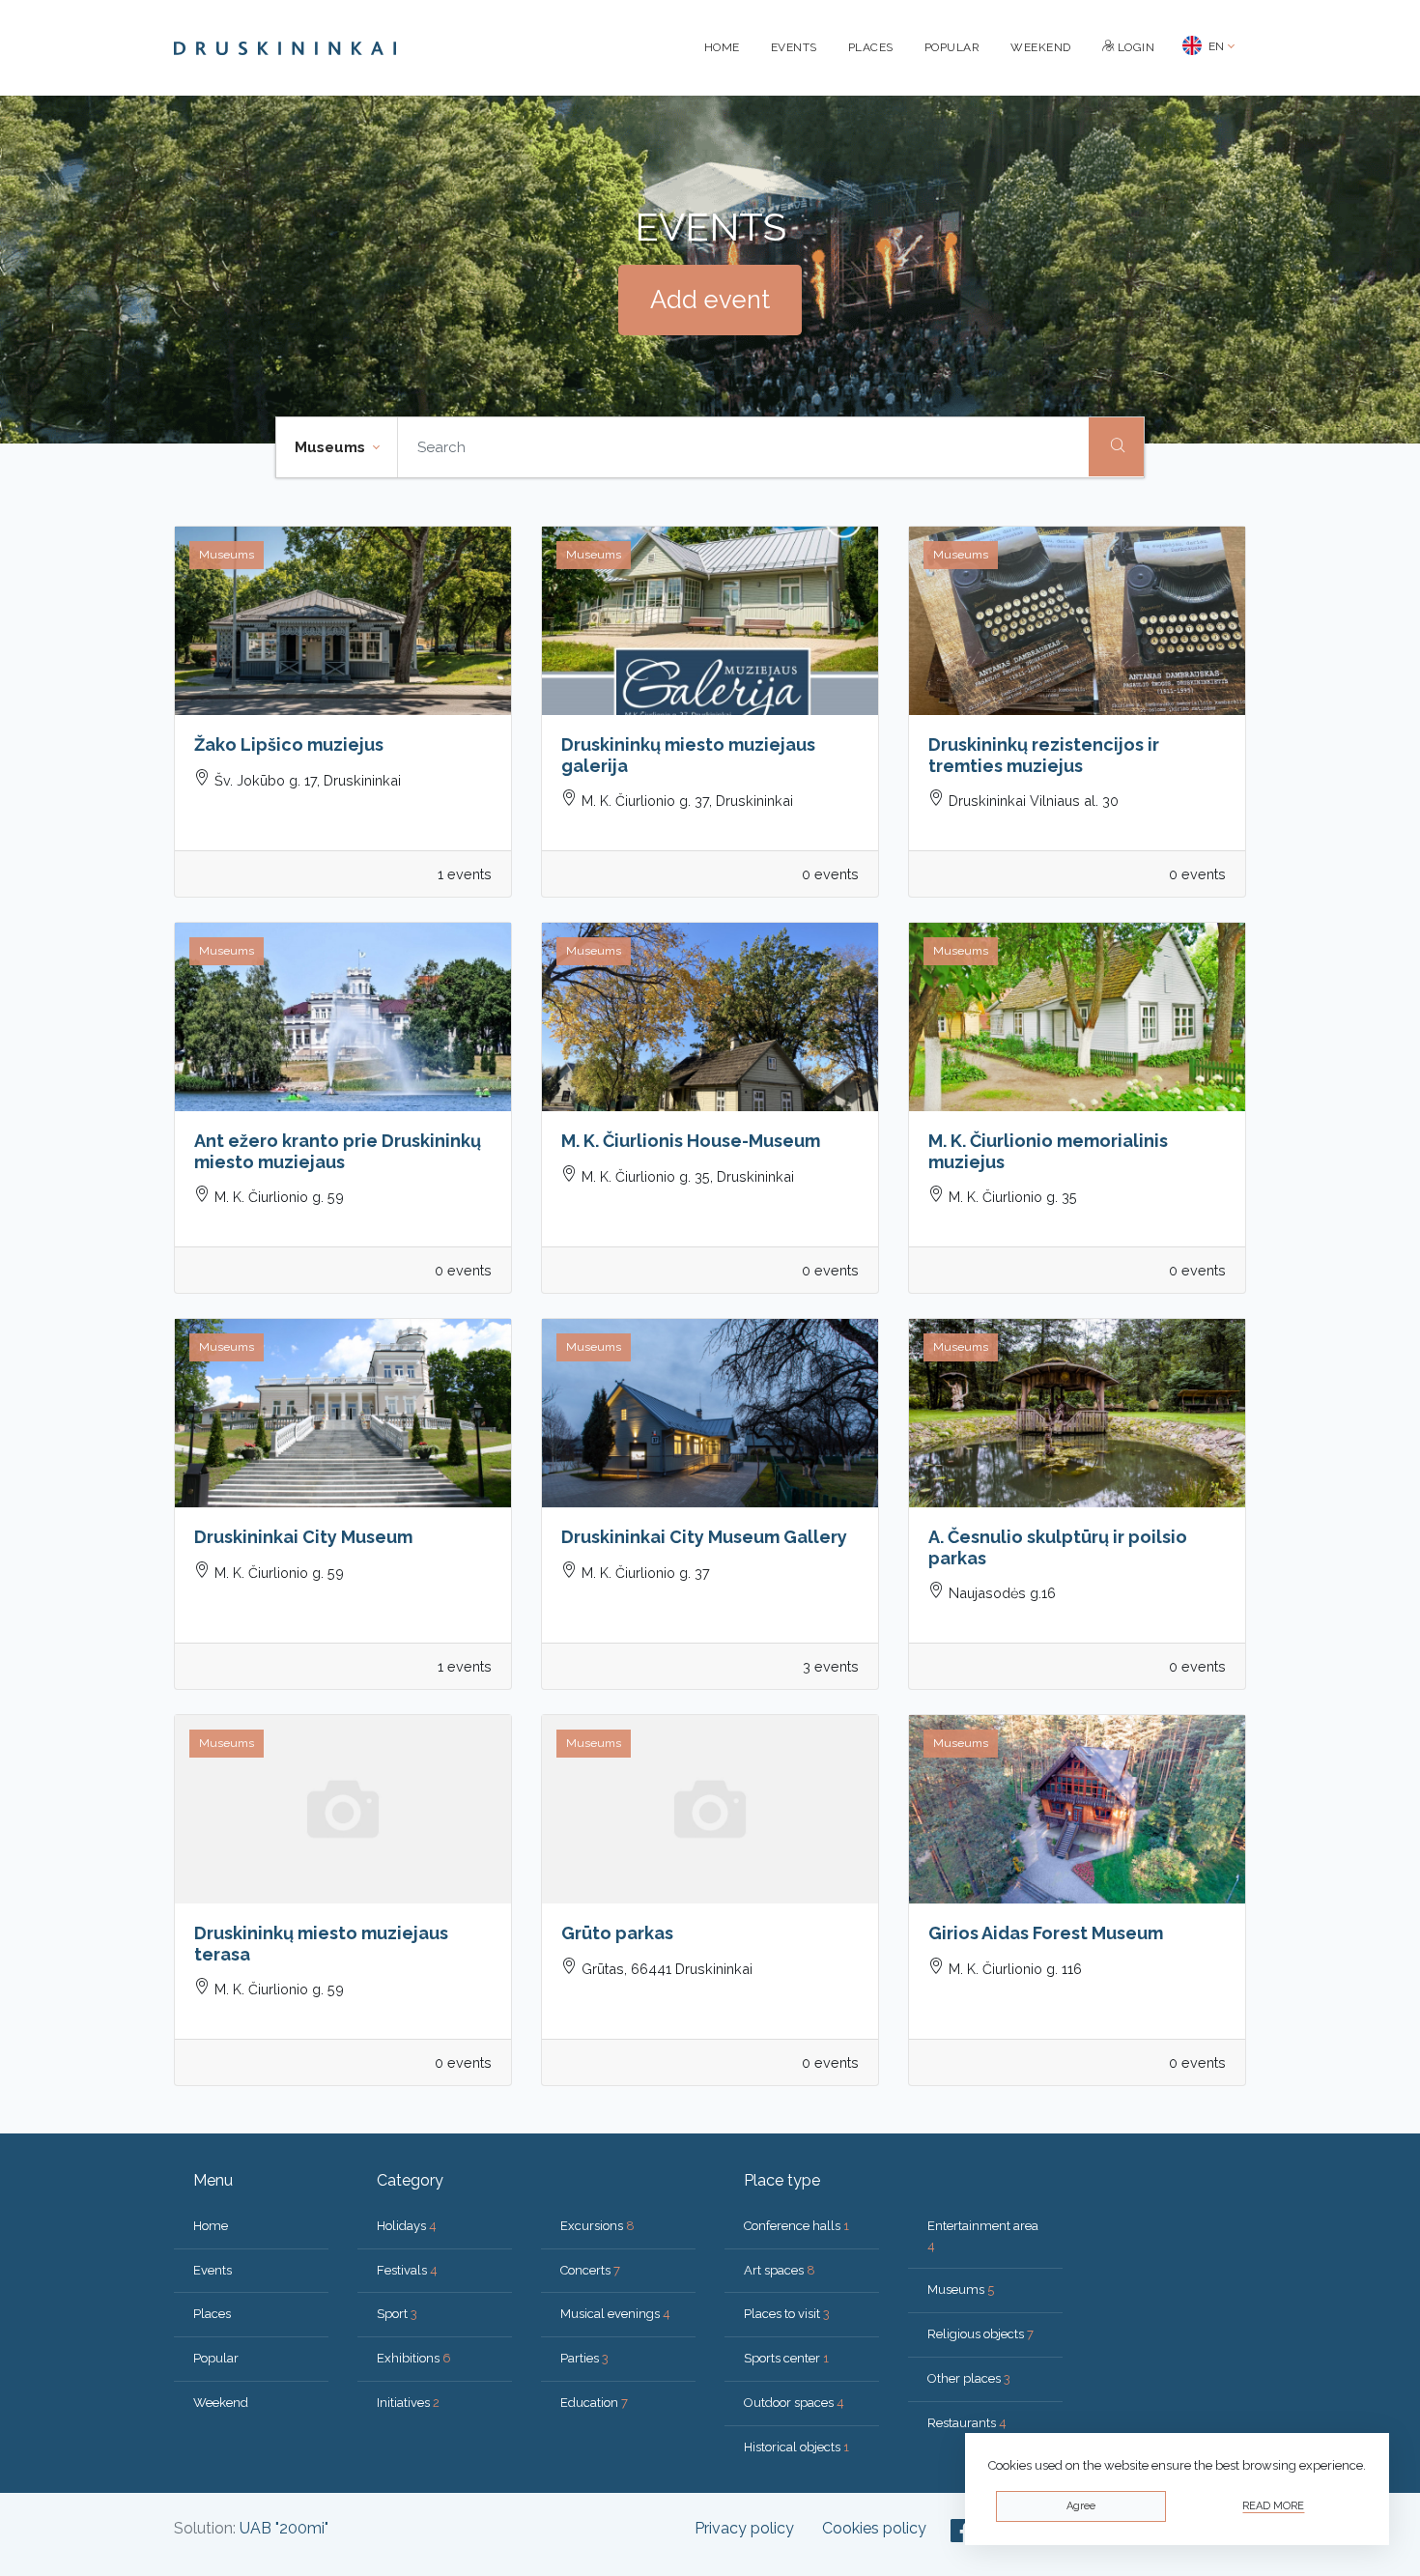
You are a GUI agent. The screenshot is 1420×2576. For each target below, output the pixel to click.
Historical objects (796, 2447)
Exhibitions (414, 2358)
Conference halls (796, 2226)
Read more (1273, 2506)
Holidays (407, 2226)
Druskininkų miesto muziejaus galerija (688, 755)
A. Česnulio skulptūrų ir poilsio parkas (1058, 1547)
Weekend (1041, 47)
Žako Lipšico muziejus (289, 744)
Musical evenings (615, 2314)
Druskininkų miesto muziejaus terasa (321, 1944)
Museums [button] (332, 447)
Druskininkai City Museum (303, 1537)
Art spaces (780, 2270)
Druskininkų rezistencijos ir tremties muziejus (1044, 755)
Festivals (407, 2270)
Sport (397, 2314)
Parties (584, 2358)
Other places (969, 2378)
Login (1134, 47)
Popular (952, 47)
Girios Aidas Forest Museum (1046, 1933)
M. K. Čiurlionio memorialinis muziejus (1048, 1151)
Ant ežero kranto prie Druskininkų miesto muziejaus (338, 1151)
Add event (710, 300)
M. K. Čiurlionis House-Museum (691, 1141)
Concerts (590, 2270)
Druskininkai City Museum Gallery (704, 1537)
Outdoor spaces (794, 2403)
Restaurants (967, 2423)
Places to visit (787, 2314)
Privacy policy (744, 2528)
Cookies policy (874, 2528)
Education (594, 2403)
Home (722, 47)
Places (871, 47)
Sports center (786, 2358)
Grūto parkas (617, 1933)
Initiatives (408, 2403)
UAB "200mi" (284, 2528)
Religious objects (980, 2334)
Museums (961, 2290)
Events (794, 47)
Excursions (597, 2226)
